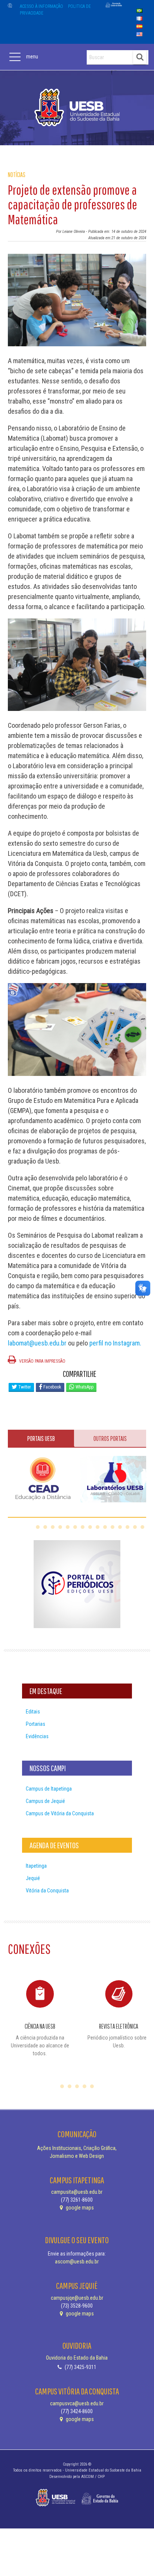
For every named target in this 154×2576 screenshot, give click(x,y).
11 (113, 1527)
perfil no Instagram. (115, 1343)
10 (105, 1527)
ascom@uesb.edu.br (77, 2262)
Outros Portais (110, 1438)
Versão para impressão (42, 1361)
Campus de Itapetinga (49, 1789)
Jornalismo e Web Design (77, 2156)
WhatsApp (84, 1387)
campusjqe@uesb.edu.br (77, 2298)
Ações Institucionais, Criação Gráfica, (77, 2148)
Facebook (52, 1387)
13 (127, 1527)
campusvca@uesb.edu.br (77, 2403)
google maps (79, 2208)
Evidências (37, 1736)
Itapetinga (36, 1866)
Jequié (33, 1878)
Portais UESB (41, 1438)
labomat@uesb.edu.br (37, 1343)
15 (142, 1527)
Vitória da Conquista (47, 1891)
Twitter (24, 1387)
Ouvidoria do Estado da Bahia (77, 2358)
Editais (33, 1712)
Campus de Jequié (45, 1801)
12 (120, 1527)
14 (135, 1527)
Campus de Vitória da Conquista (60, 1813)
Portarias (36, 1724)
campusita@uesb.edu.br (77, 2192)
